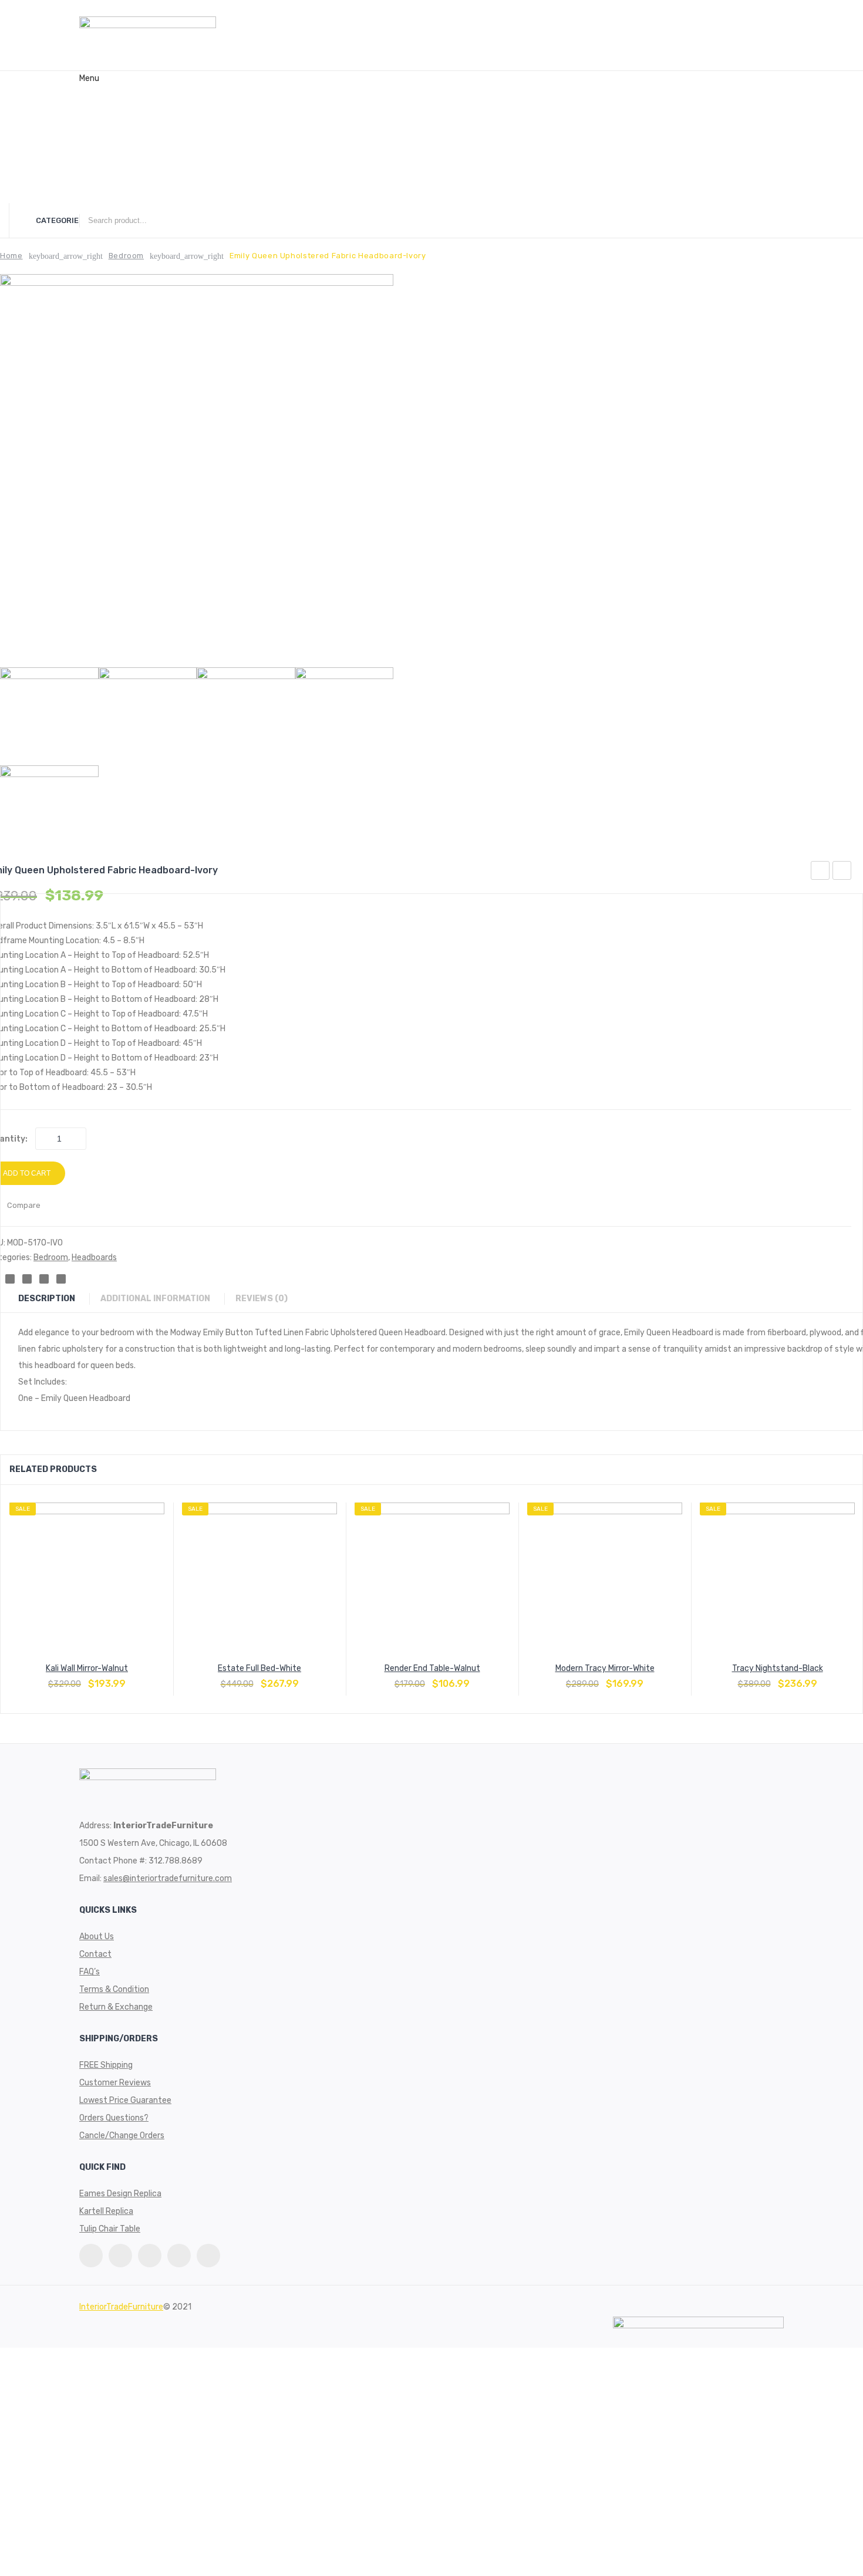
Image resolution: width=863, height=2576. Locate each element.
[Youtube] (179, 2256)
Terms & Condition (114, 1989)
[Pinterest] (120, 2256)
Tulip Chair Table (110, 2229)
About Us (97, 114)
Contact (95, 134)
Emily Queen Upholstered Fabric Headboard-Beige (820, 872)
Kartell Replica (106, 2211)
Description (47, 1299)
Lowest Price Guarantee (125, 2100)
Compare (87, 1678)
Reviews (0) (262, 1299)
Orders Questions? (114, 2118)
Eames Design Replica (120, 2194)
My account (102, 196)
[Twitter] (91, 2256)
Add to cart (59, 1678)
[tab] (53, 1299)
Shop (89, 175)
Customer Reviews (115, 2083)
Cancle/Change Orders (122, 2136)
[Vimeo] (208, 2256)
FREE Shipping (106, 2065)
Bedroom (127, 256)
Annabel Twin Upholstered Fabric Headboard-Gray (842, 872)
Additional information (155, 1299)
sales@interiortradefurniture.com (168, 1878)
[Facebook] (150, 2256)
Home (90, 93)
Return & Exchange (116, 2007)
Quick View (115, 1678)
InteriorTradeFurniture (121, 2307)
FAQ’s (90, 155)
